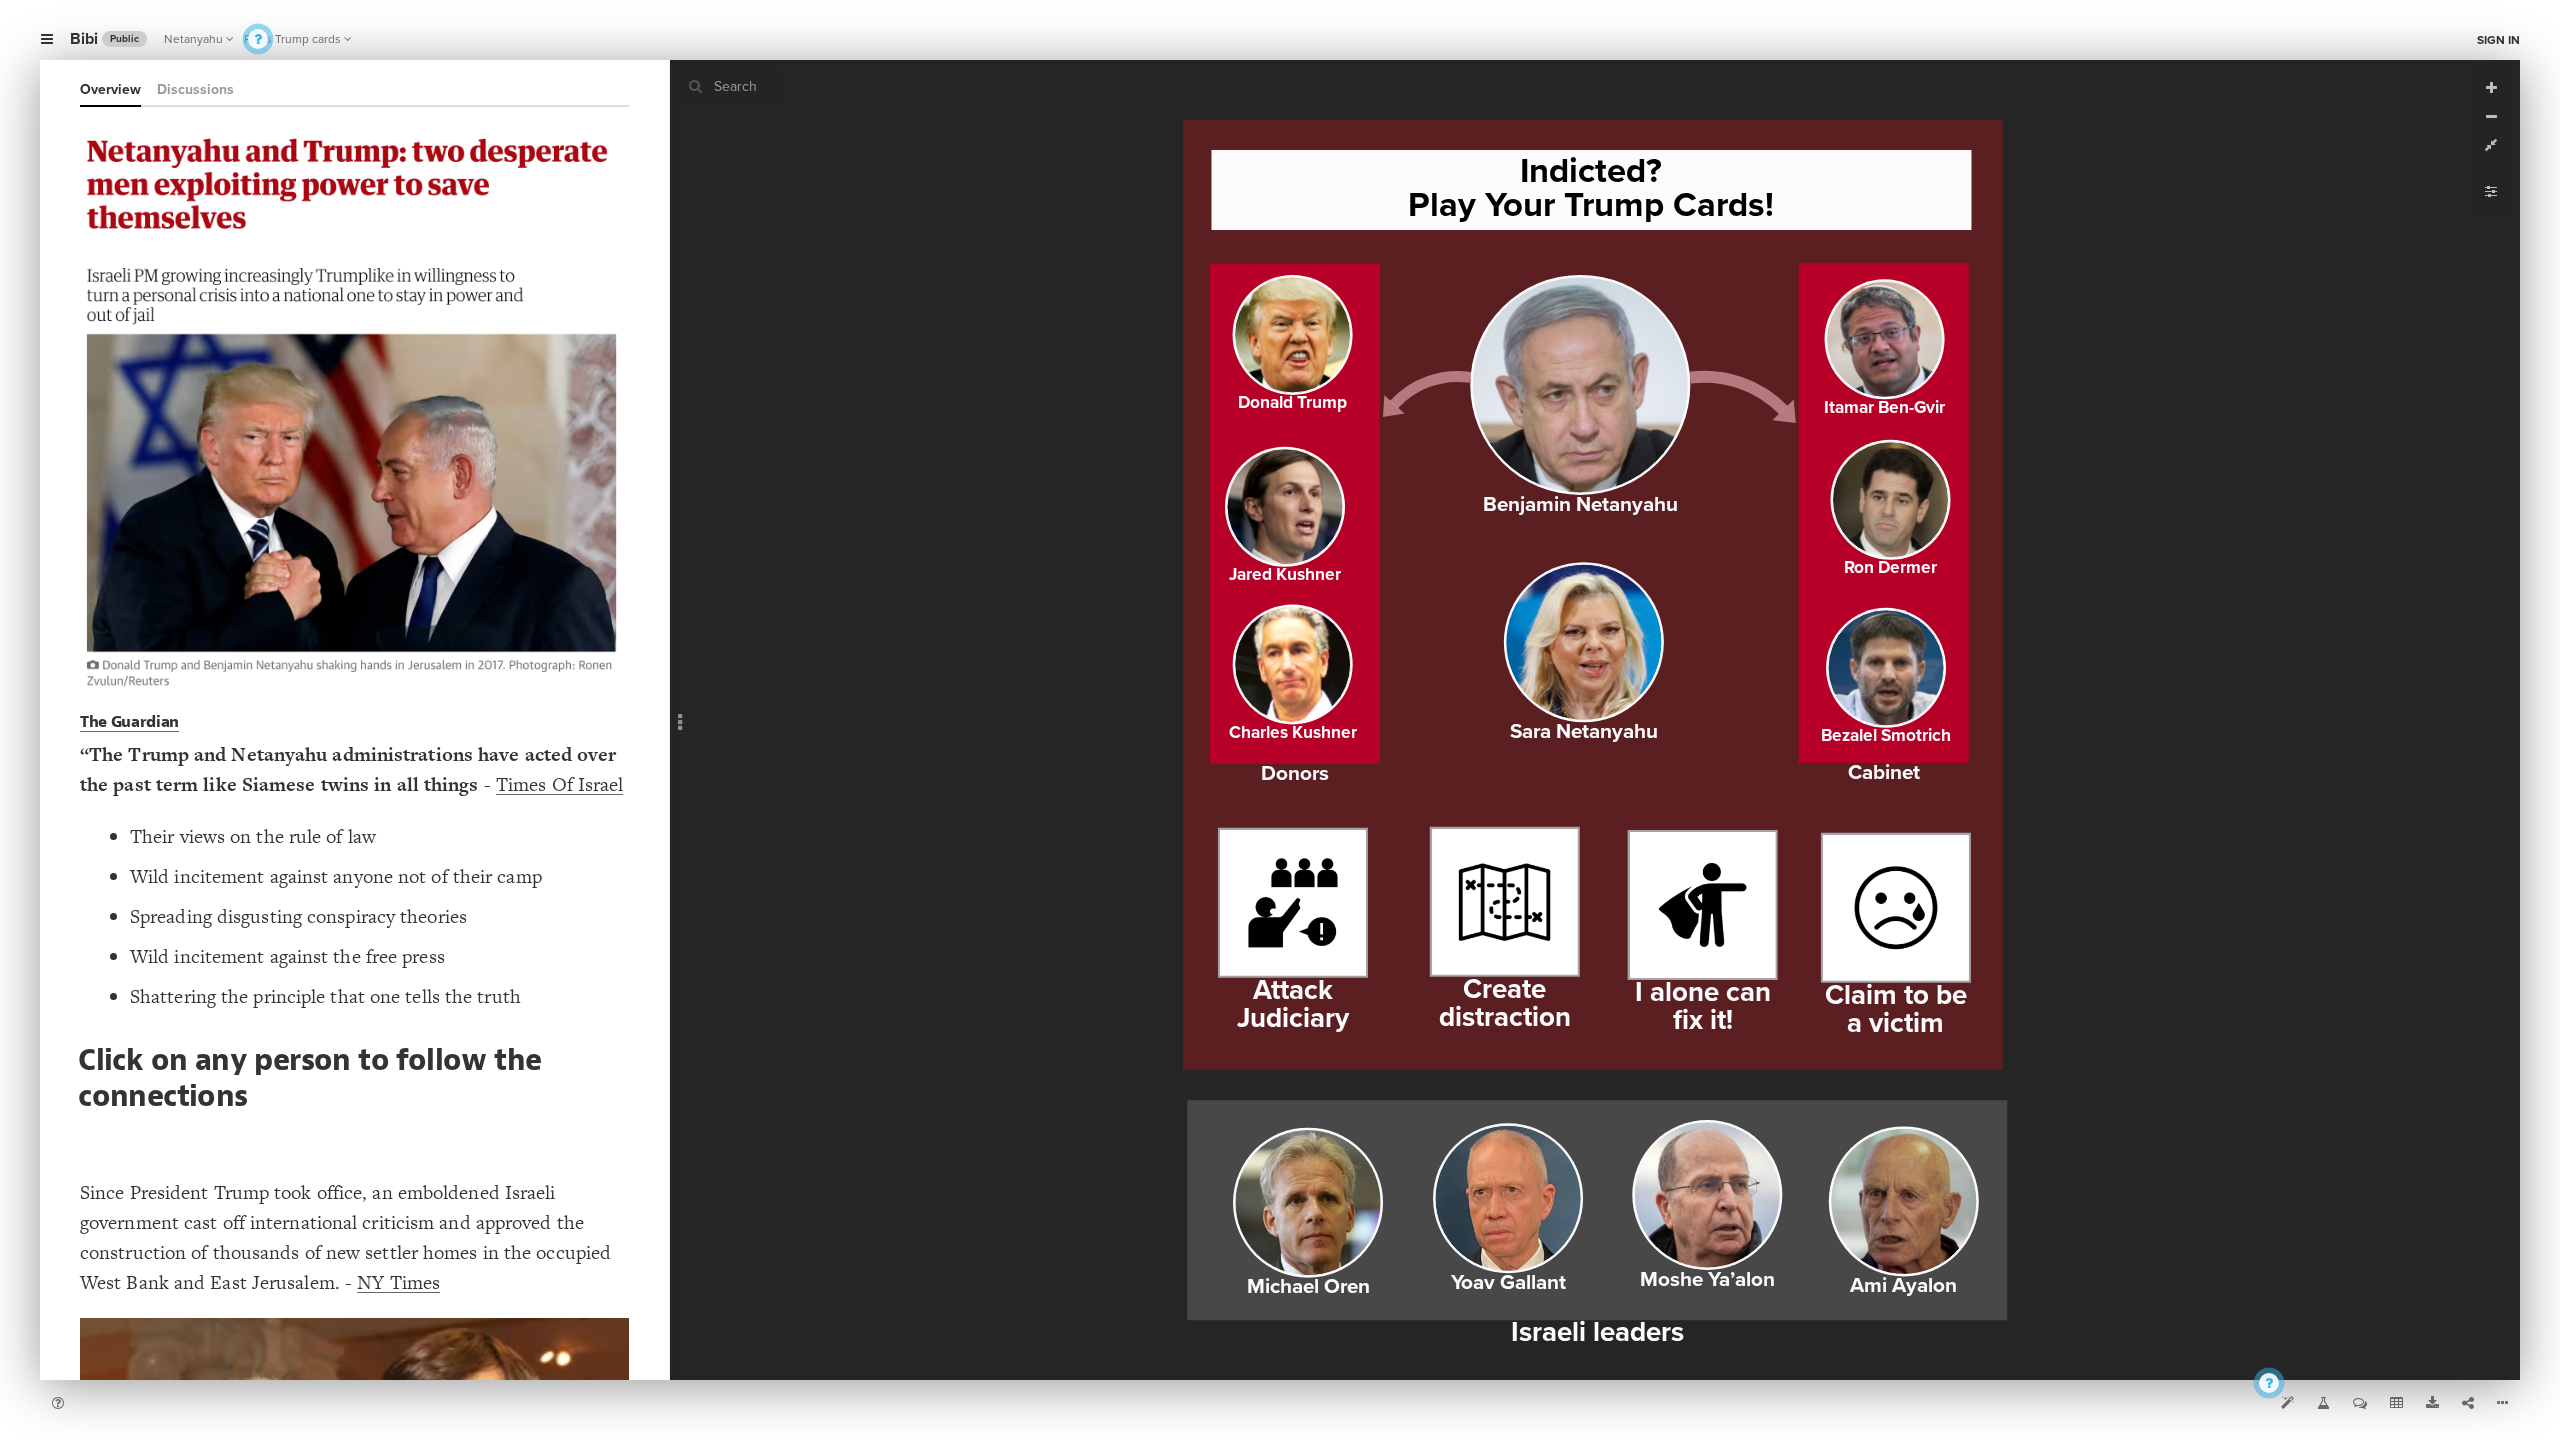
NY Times (398, 1282)
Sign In (2498, 40)
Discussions (195, 89)
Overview (110, 89)
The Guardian (129, 722)
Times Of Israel (560, 784)
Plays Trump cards (292, 39)
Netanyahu (193, 39)
